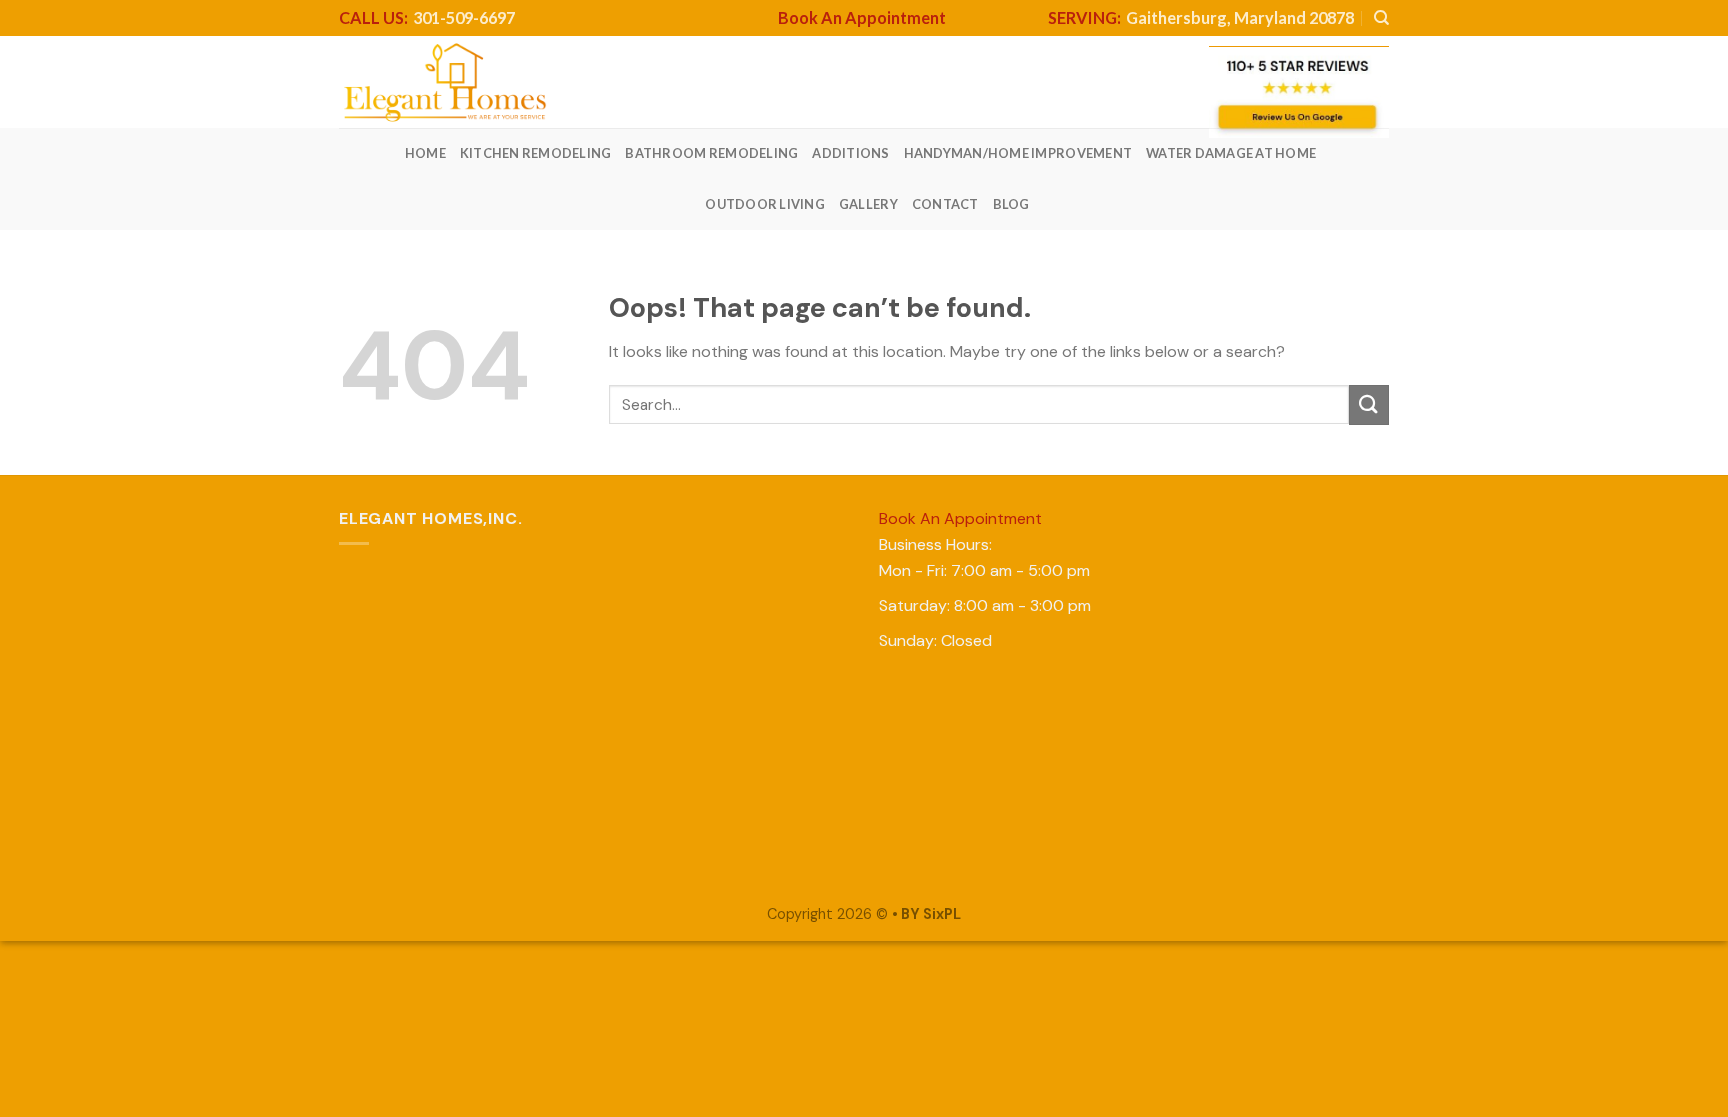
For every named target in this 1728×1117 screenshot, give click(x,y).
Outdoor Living (765, 204)
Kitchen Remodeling (536, 153)
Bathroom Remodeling (711, 153)
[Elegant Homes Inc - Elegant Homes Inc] (445, 82)
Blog (1011, 204)
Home (425, 153)
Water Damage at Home (1231, 153)
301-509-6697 (427, 17)
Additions (850, 153)
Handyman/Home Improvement (1018, 153)
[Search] (1381, 18)
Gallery (868, 204)
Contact (945, 204)
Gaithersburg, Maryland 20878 (1201, 17)
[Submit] (1369, 404)
